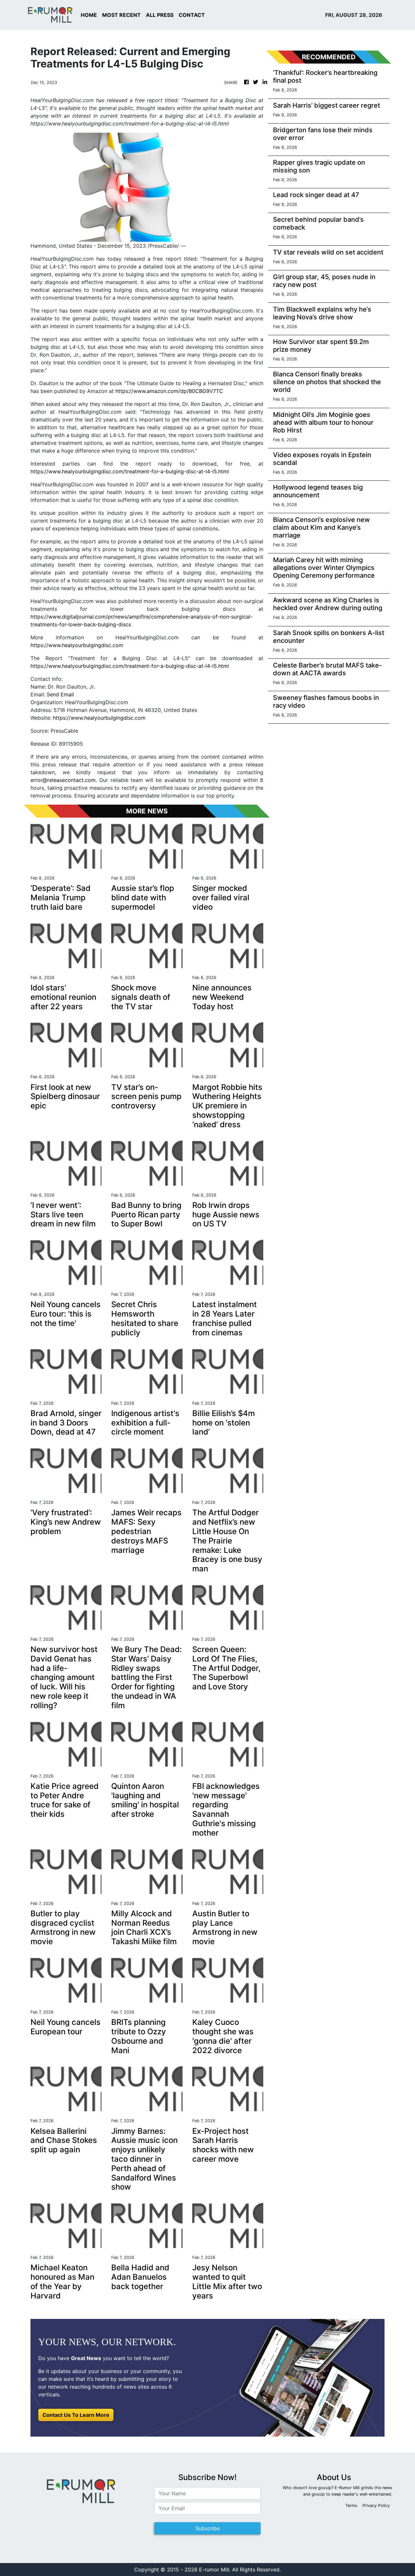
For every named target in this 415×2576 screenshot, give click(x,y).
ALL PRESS (160, 15)
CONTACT (192, 15)
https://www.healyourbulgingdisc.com (77, 645)
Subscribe (208, 2528)
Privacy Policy (376, 2505)
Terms (351, 2505)
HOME (89, 15)
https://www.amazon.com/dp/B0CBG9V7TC (169, 391)
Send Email (60, 694)
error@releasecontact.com (63, 780)
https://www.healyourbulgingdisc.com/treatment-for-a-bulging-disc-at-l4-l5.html (130, 471)
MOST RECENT (121, 15)
